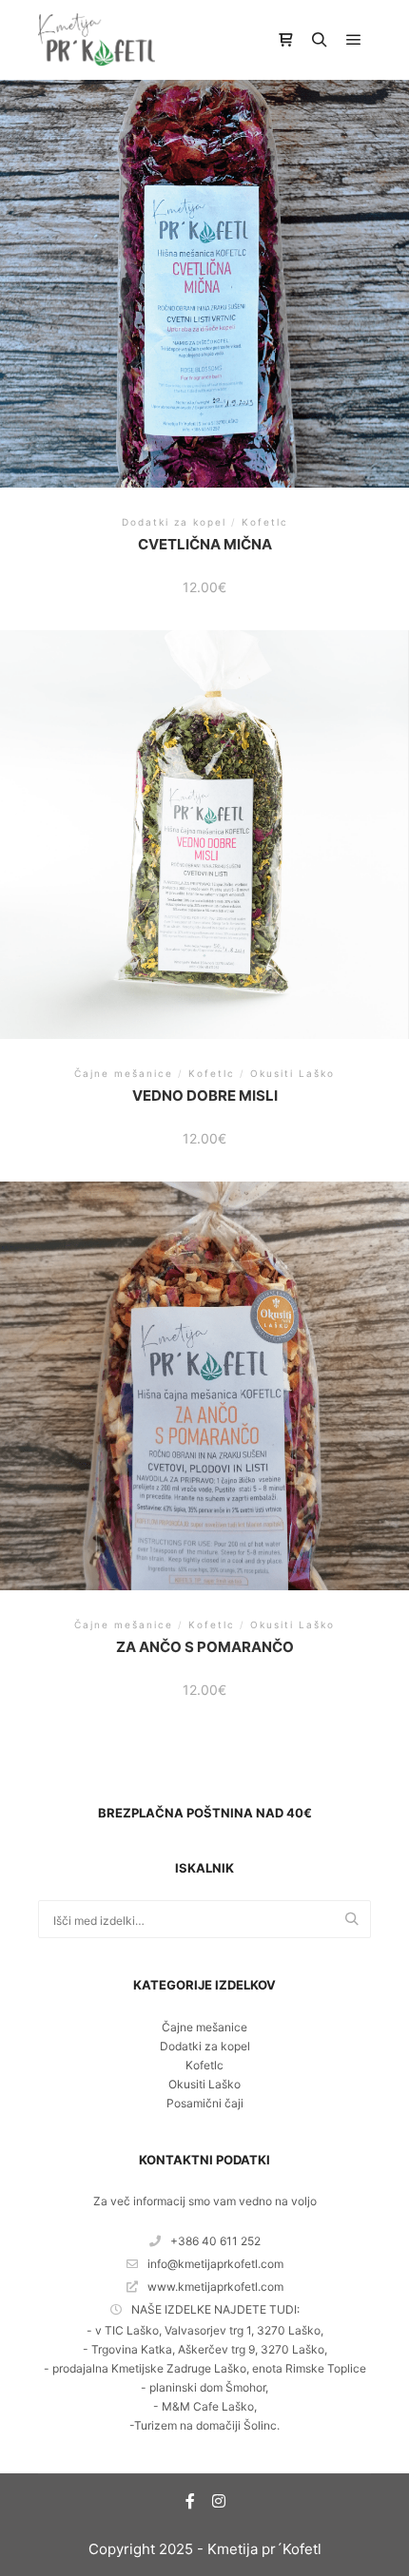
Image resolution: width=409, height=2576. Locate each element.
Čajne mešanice (204, 2027)
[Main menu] (354, 40)
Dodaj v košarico (205, 281)
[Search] (320, 40)
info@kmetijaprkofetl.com (215, 2264)
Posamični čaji (205, 2103)
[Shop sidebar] (285, 40)
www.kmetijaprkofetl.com (215, 2287)
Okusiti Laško (204, 2084)
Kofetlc (204, 2065)
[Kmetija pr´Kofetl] (97, 40)
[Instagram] (219, 2501)
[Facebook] (190, 2501)
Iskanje (357, 1920)
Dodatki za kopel (205, 2046)
